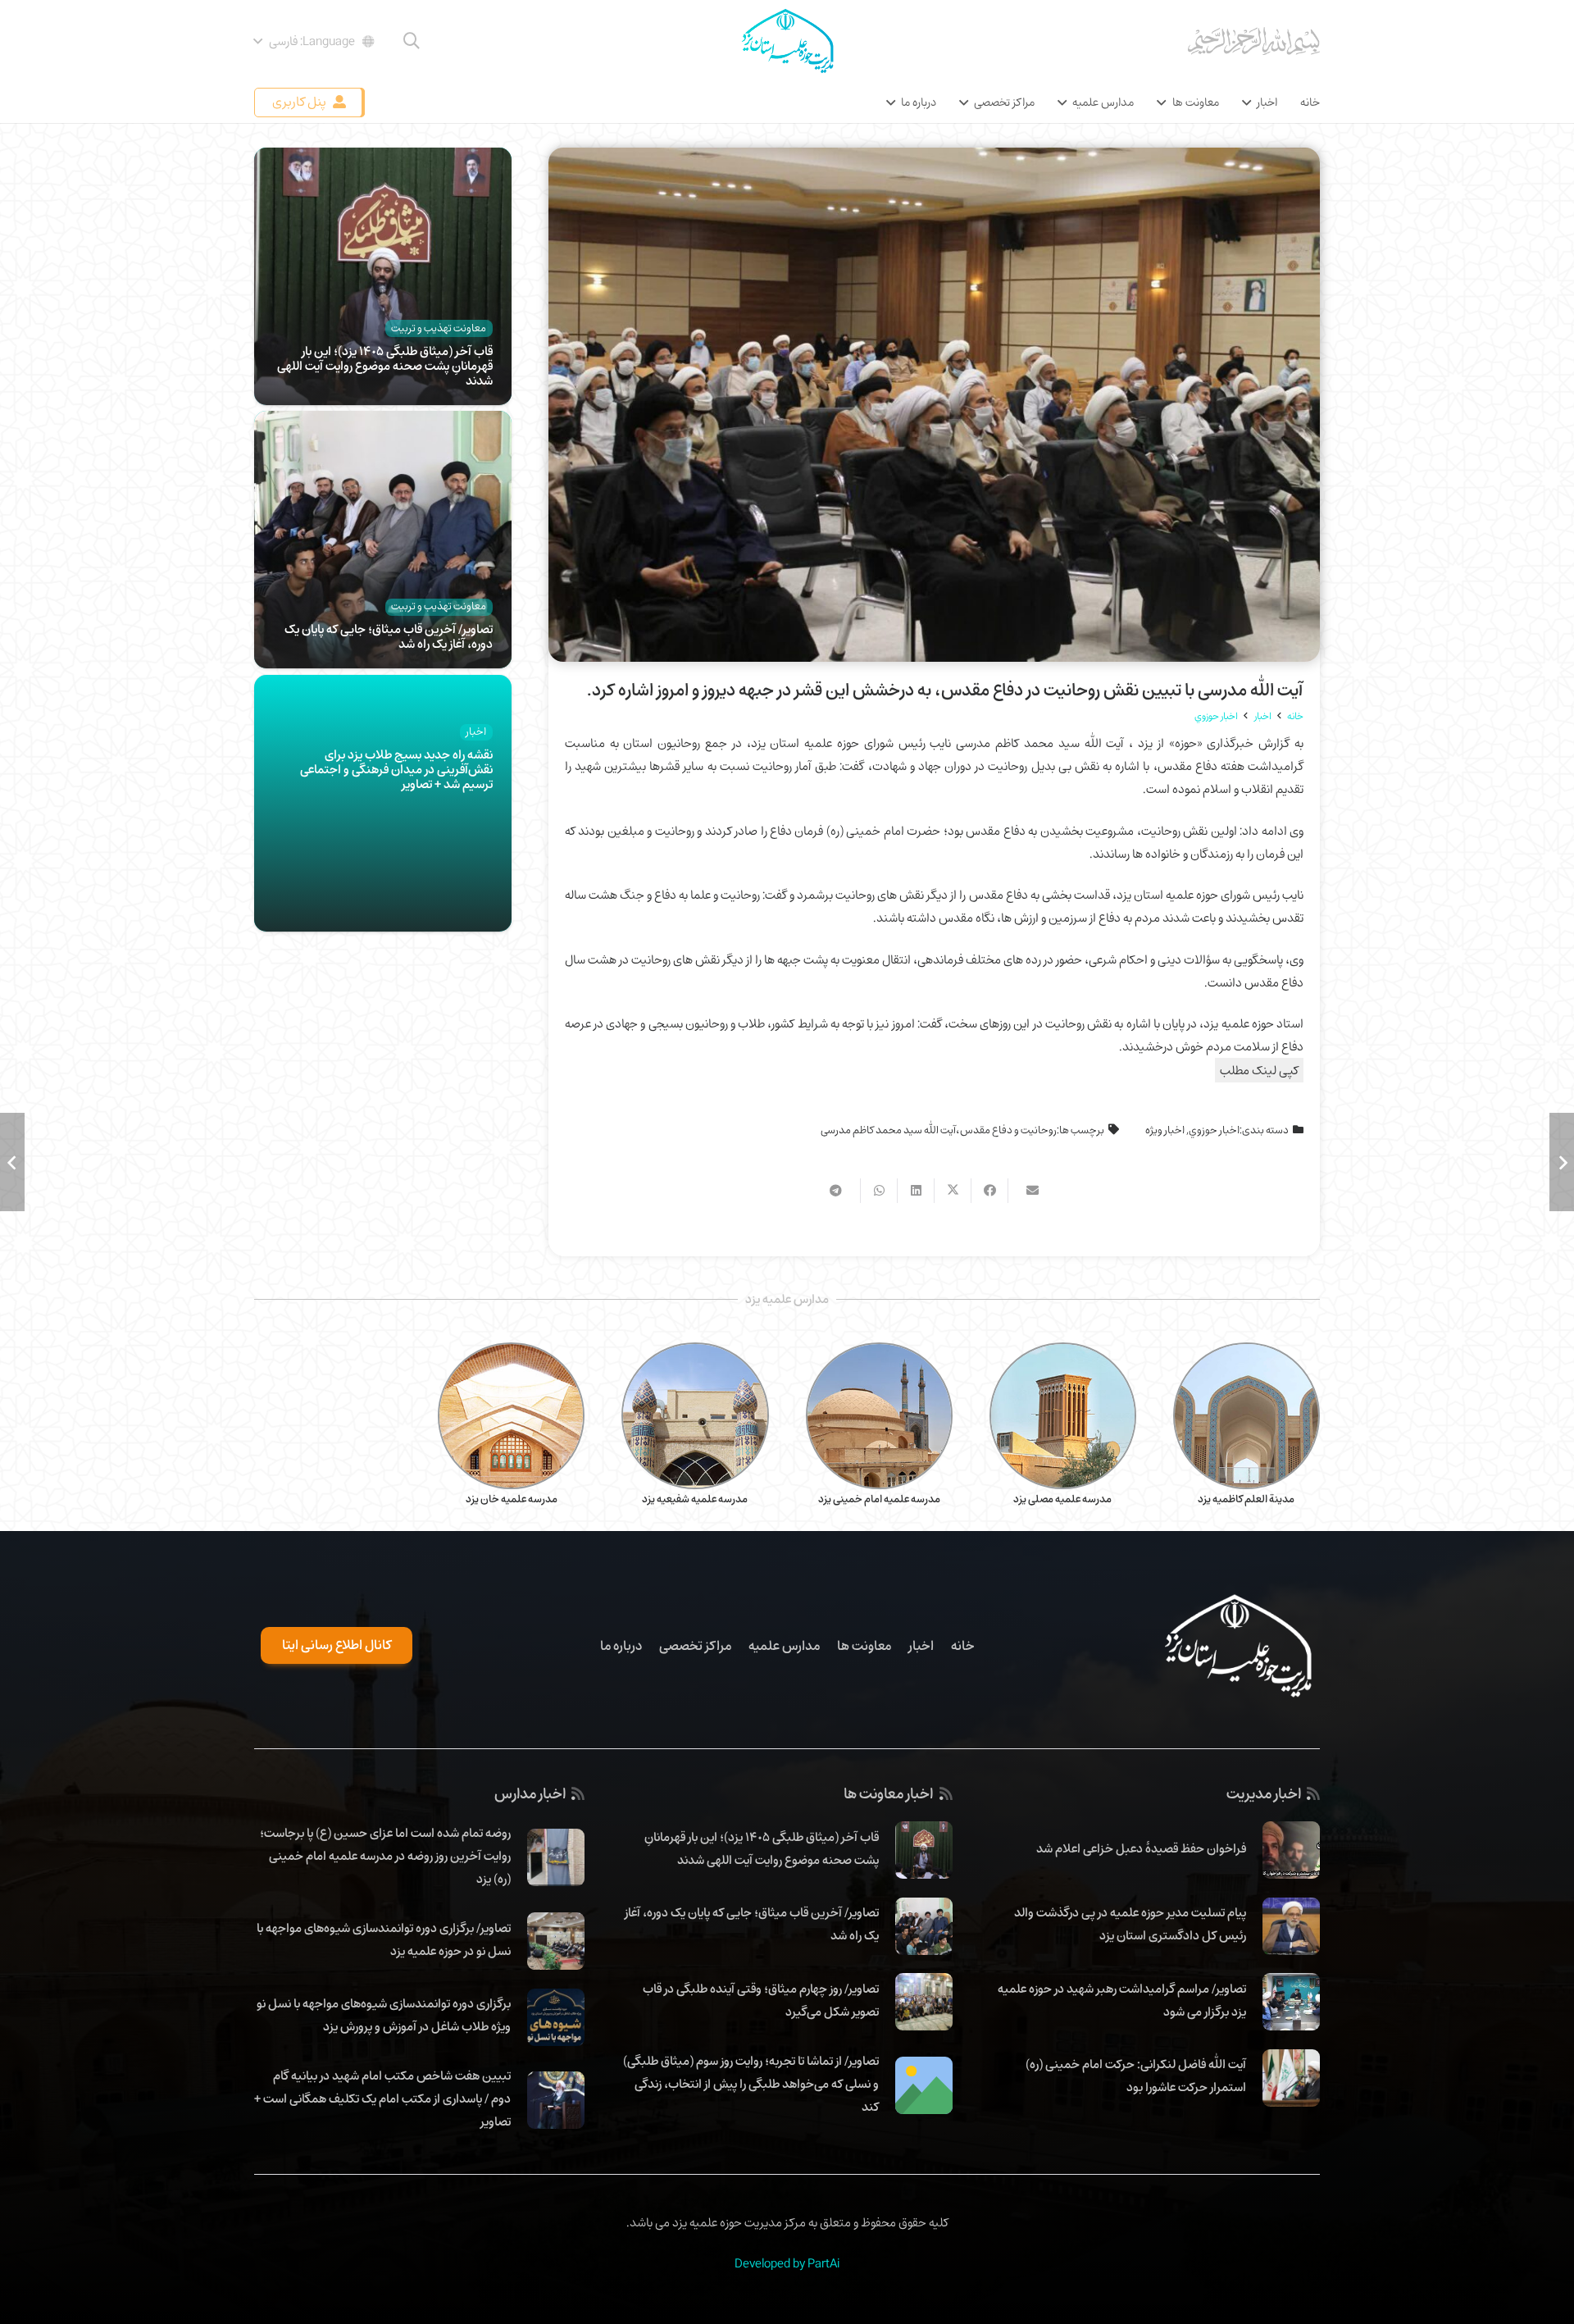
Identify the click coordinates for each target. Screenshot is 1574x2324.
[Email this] (1026, 1191)
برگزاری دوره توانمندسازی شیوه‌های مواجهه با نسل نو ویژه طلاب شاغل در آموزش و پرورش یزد (384, 2015)
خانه (963, 1646)
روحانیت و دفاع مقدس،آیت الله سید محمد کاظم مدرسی (939, 1130)
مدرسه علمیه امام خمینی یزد (879, 1499)
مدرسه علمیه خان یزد (512, 1499)
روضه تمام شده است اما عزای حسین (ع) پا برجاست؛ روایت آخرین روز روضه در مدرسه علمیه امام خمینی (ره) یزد (385, 1856)
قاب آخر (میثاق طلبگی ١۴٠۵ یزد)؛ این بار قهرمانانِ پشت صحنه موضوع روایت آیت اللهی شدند (385, 366)
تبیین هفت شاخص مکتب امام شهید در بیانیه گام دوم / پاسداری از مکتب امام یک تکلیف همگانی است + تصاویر (382, 2098)
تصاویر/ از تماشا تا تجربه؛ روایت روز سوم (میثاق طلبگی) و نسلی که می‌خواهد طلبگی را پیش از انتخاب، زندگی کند (751, 2084)
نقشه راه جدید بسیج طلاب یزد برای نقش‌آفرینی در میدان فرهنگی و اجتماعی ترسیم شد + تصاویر (396, 769)
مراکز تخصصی (695, 1646)
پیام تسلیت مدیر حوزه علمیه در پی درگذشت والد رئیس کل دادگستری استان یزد (1130, 1924)
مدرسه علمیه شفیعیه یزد (695, 1499)
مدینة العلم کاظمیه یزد (1246, 1499)
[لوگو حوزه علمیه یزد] (787, 41)
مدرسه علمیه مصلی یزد (1062, 1499)
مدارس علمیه (784, 1646)
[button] (412, 41)
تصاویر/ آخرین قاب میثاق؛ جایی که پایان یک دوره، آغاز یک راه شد (389, 636)
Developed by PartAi (787, 2263)
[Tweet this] (952, 1191)
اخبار (921, 1646)
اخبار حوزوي (1214, 1130)
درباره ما (621, 1646)
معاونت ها (864, 1646)
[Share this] (989, 1191)
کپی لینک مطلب (1259, 1070)
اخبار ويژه (1165, 1130)
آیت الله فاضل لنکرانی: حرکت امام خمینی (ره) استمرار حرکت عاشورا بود (1136, 2076)
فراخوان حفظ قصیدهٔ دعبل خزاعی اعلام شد (1141, 1848)
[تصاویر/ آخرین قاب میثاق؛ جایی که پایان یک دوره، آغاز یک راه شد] (383, 422)
